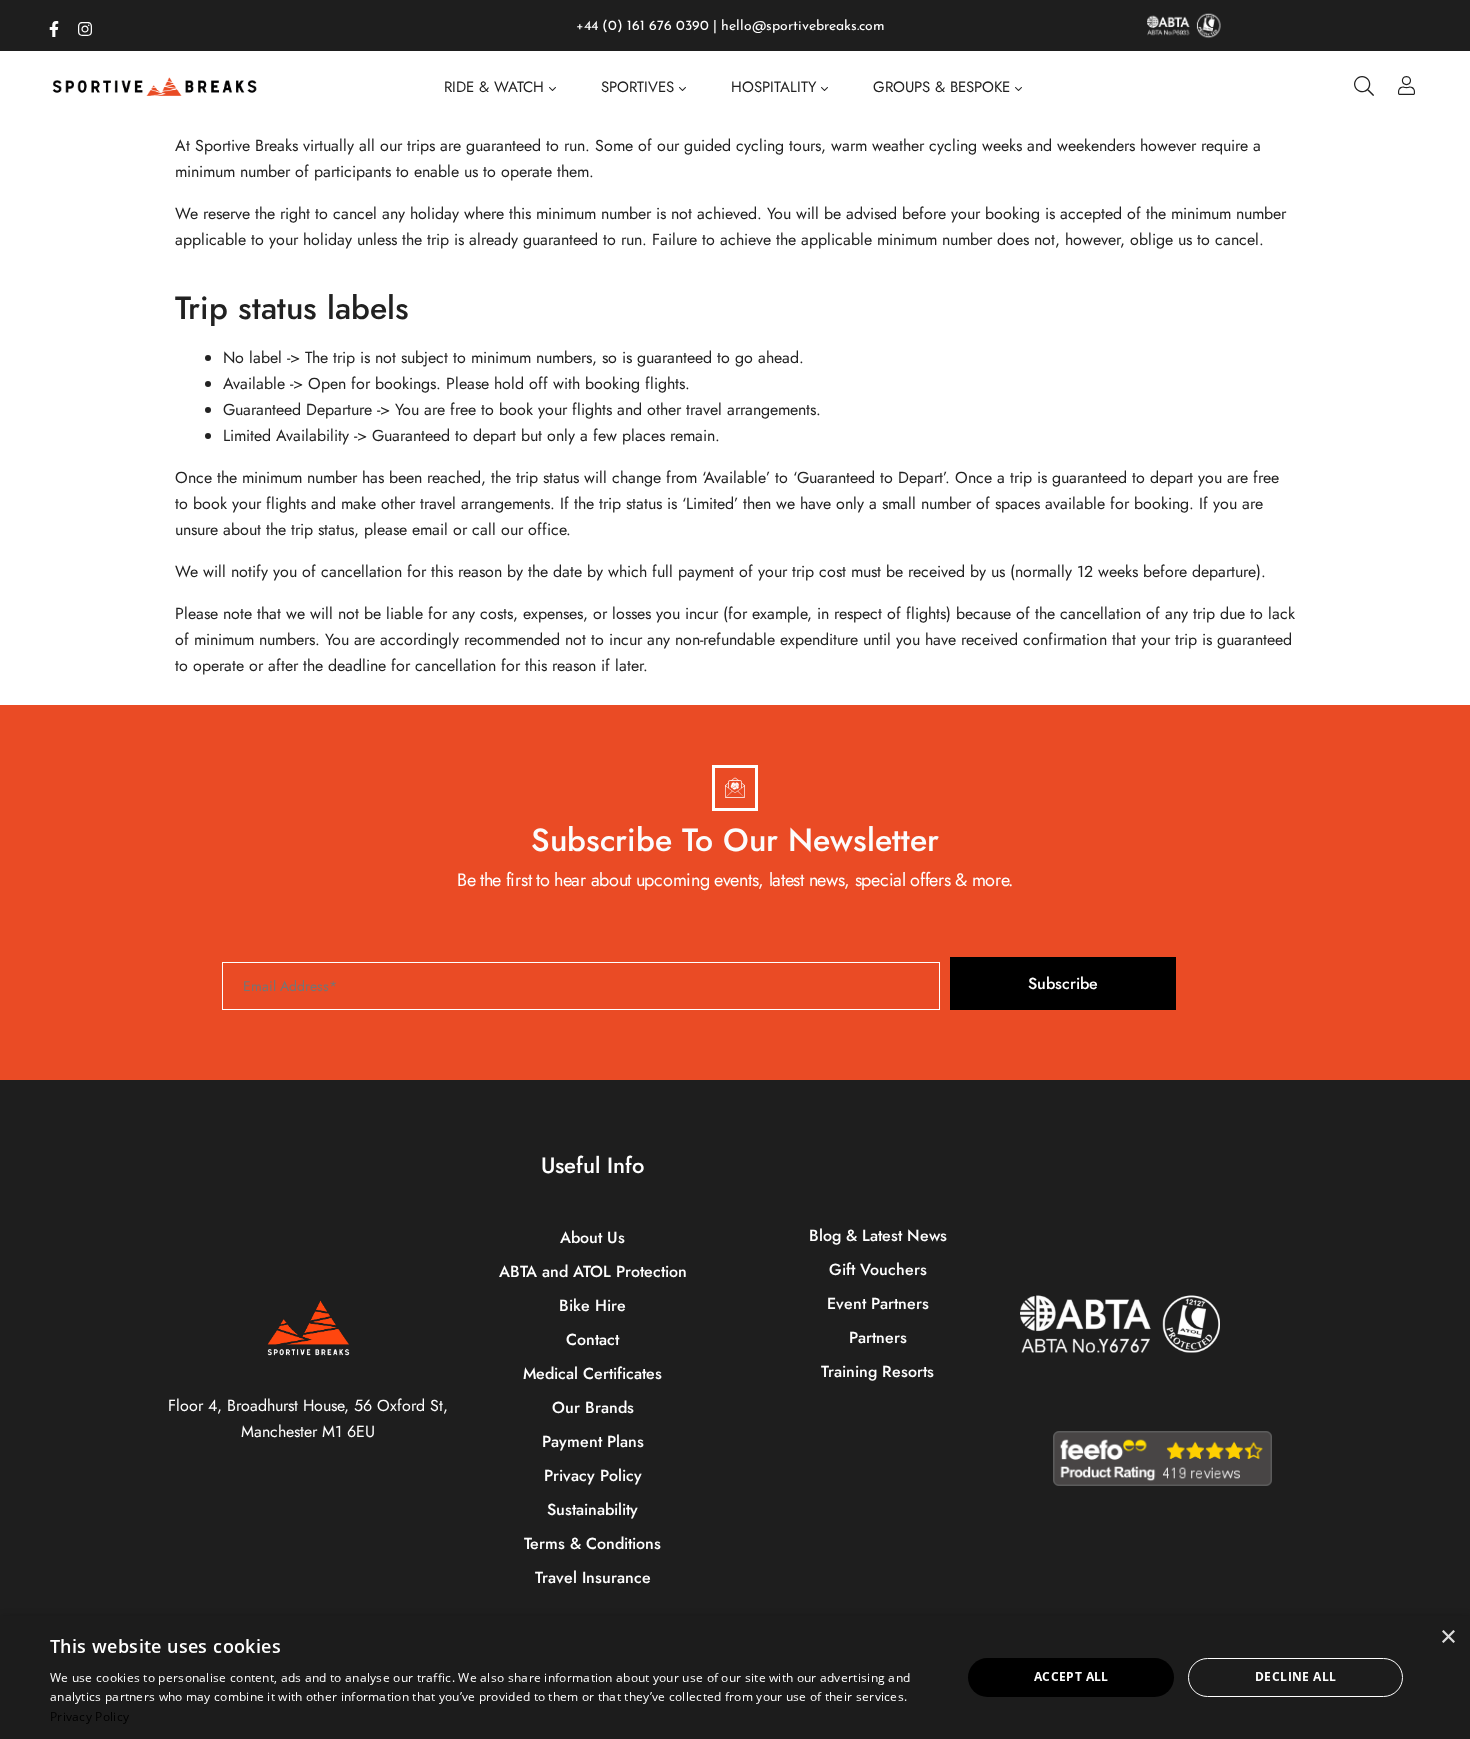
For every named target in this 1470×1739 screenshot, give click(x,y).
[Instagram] (85, 25)
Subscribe (1063, 983)
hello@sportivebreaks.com (803, 26)
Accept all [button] (1071, 1676)
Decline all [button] (1295, 1676)
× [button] (1447, 1637)
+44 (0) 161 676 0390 (642, 26)
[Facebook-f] (54, 25)
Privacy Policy (89, 1716)
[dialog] (735, 1677)
